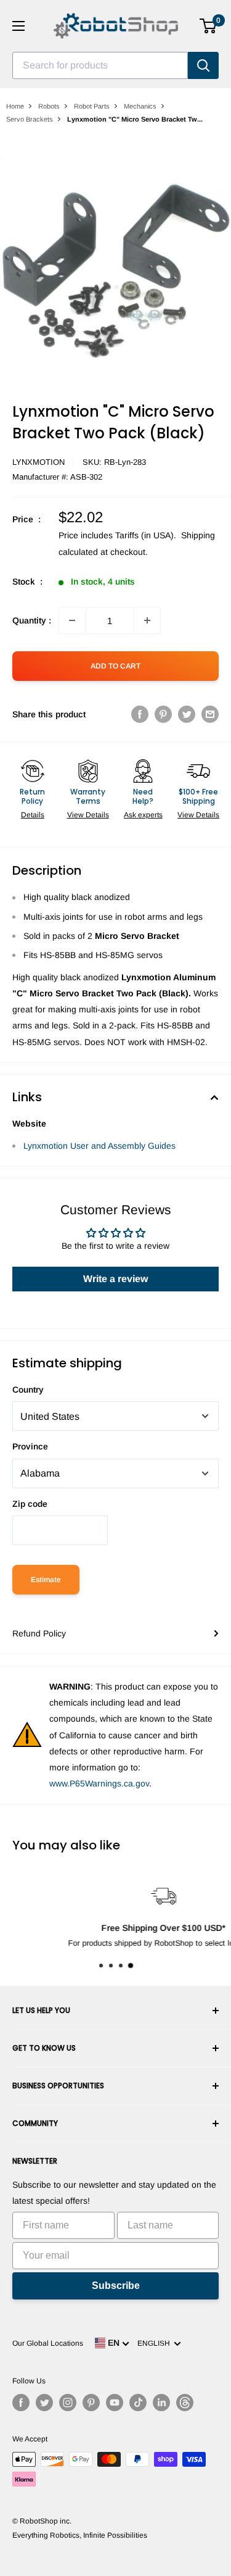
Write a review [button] (115, 1279)
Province (30, 1446)
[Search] (203, 65)
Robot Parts (92, 106)
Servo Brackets (30, 119)
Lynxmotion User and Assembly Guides (99, 1146)
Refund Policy (39, 1633)
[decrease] (72, 620)
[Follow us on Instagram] (68, 2403)
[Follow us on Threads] (185, 2403)
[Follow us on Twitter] (44, 2403)
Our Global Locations (48, 2343)
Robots (49, 106)
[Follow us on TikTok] (138, 2403)
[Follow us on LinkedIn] (161, 2403)
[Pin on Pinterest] (163, 714)
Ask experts (143, 815)
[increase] (147, 620)
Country (28, 1390)
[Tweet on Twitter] (187, 714)
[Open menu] (18, 26)
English (156, 2343)
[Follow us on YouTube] (115, 2403)
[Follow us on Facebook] (21, 2403)
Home (15, 106)
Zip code (30, 1504)
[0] (209, 26)
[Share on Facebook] (140, 714)
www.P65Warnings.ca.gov (99, 1783)
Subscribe (116, 2286)
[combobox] (100, 65)
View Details (88, 815)
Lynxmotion (38, 462)
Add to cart (115, 666)
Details (33, 815)
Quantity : (32, 620)
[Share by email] (210, 714)
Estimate (46, 1580)
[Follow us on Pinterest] (91, 2403)
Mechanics (140, 106)
